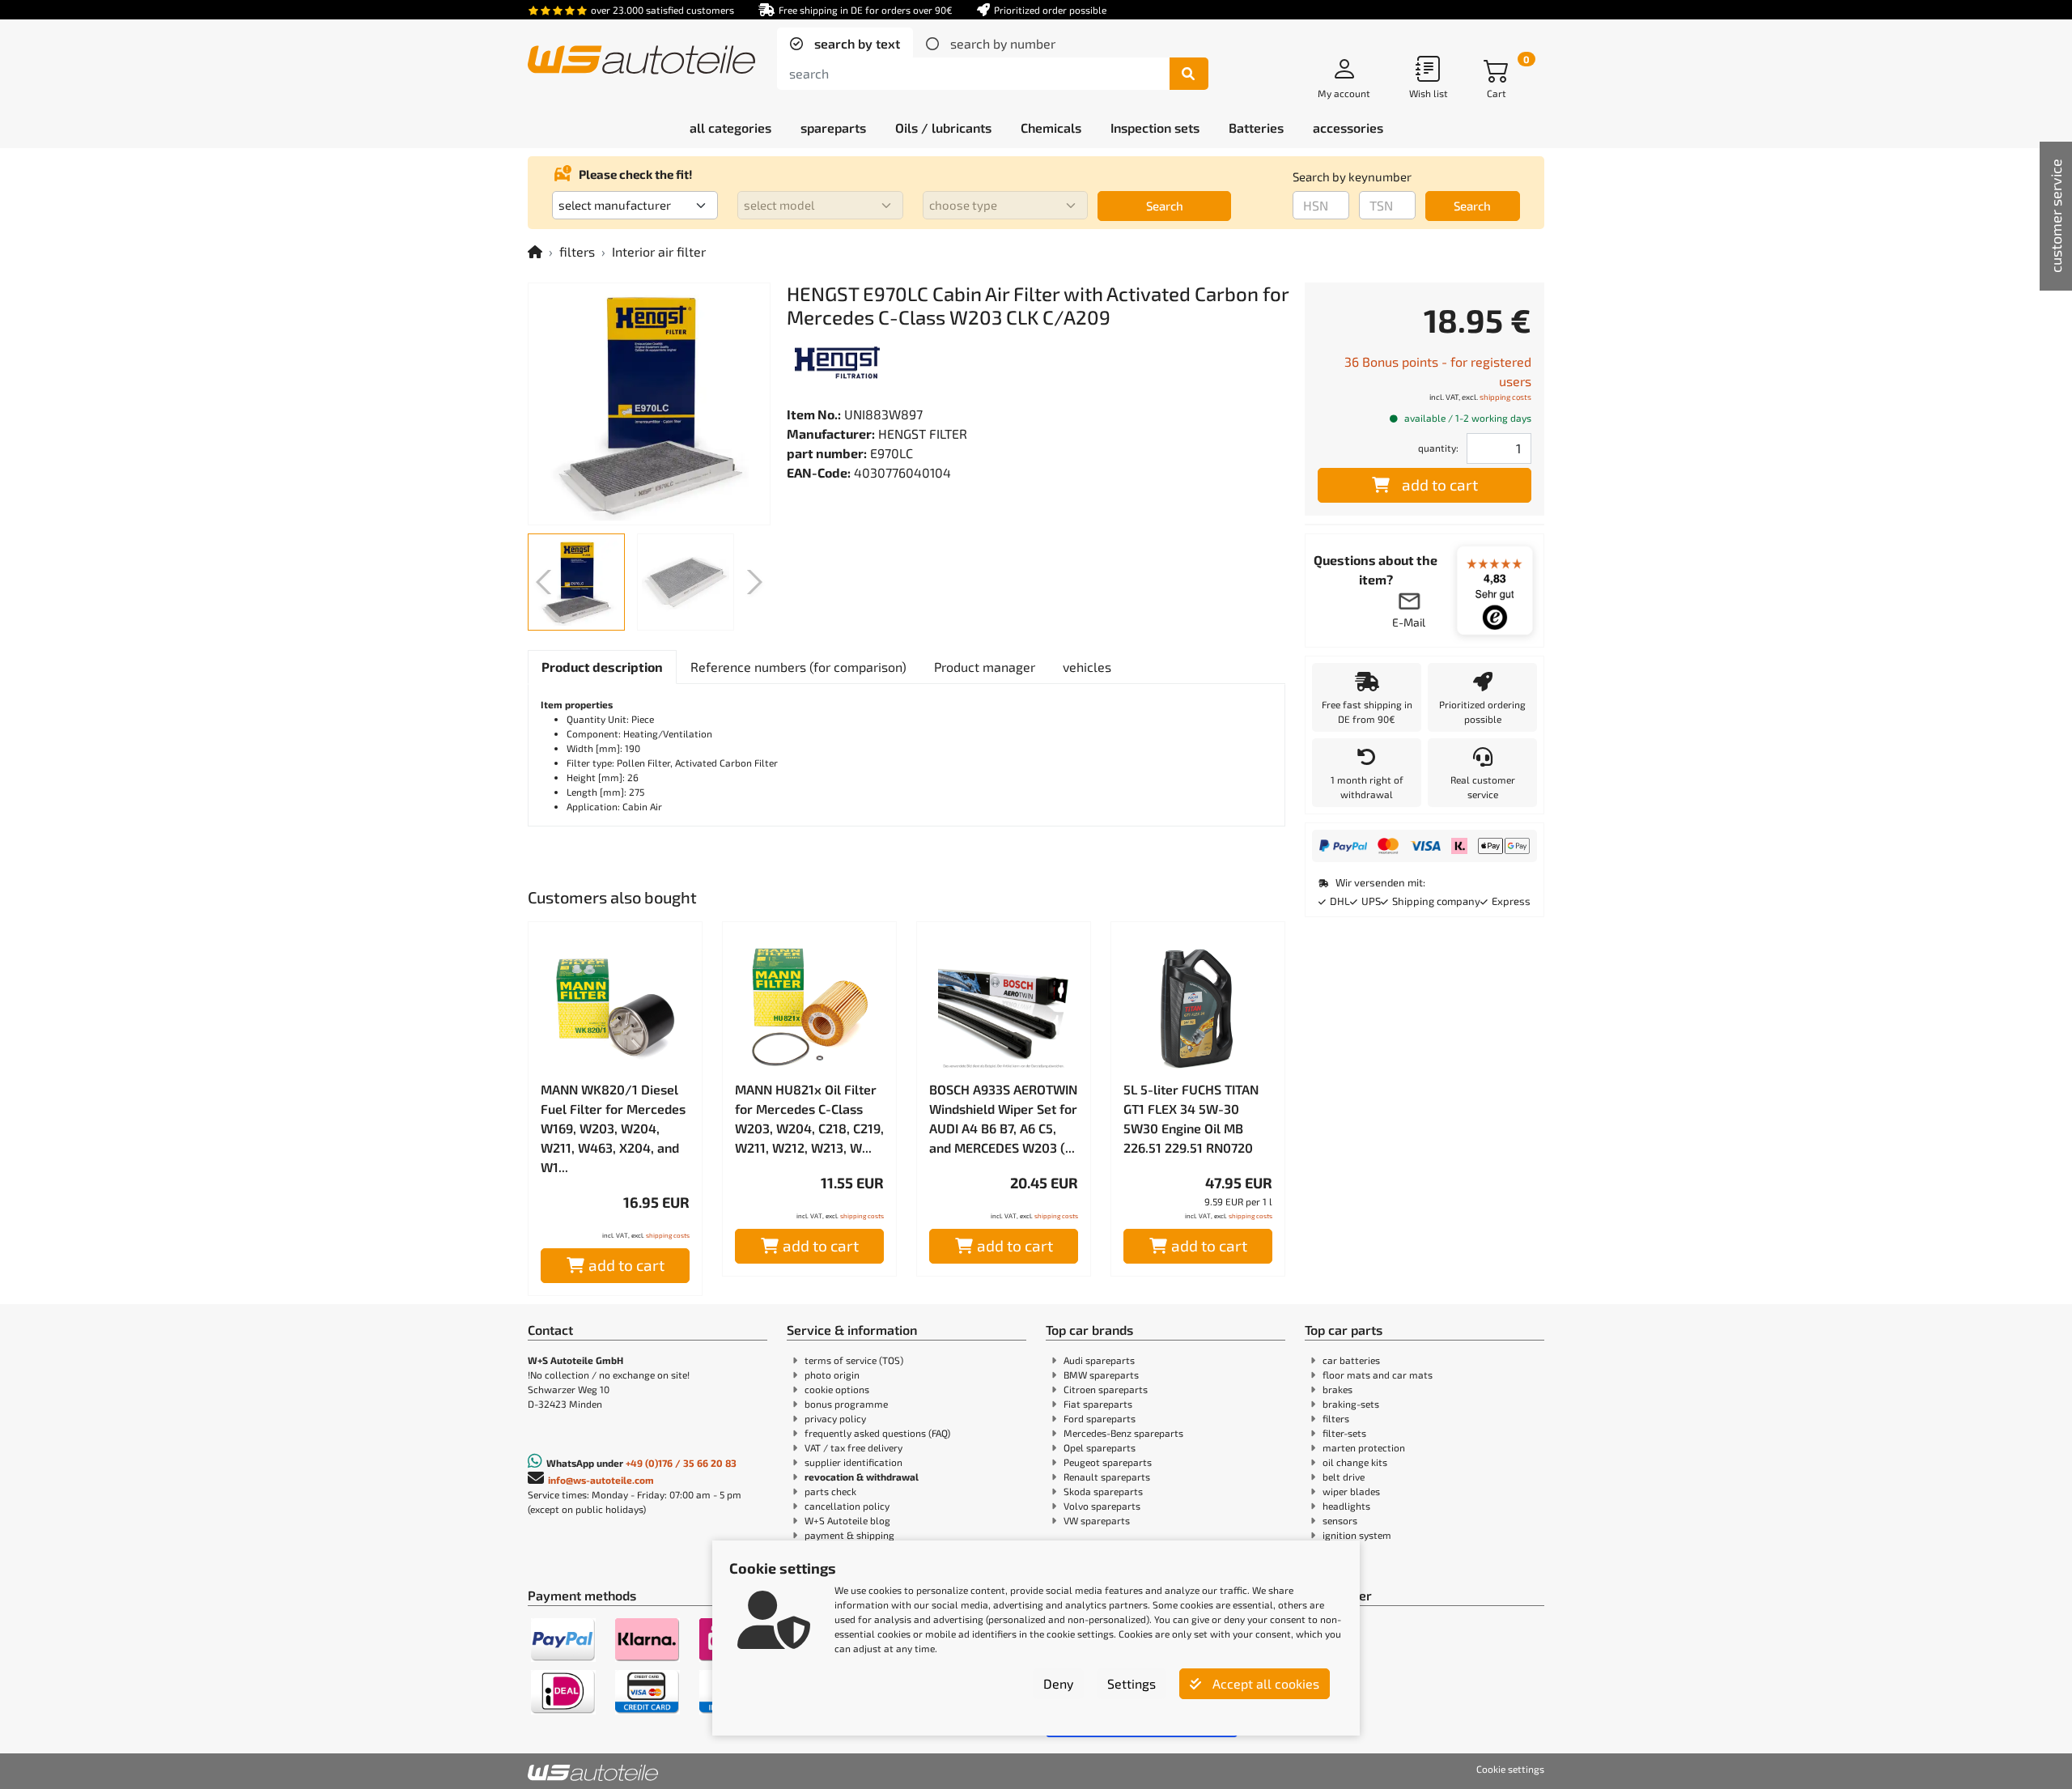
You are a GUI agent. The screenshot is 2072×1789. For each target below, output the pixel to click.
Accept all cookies (1264, 1683)
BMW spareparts (1101, 1375)
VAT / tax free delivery (853, 1447)
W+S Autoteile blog (847, 1520)
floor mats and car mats (1378, 1375)
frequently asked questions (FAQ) (877, 1433)
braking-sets (1351, 1404)
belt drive (1344, 1477)
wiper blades (1351, 1491)
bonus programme (846, 1404)
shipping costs (668, 1235)
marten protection (1364, 1447)
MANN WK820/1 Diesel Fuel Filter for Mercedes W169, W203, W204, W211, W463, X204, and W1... (613, 1128)
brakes (1337, 1389)
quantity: (1438, 448)
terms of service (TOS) (854, 1360)
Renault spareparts (1107, 1477)
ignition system (1357, 1535)
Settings (1132, 1683)
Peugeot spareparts (1108, 1462)
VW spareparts (1097, 1520)
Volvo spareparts (1102, 1506)
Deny (1058, 1683)
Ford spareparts (1100, 1418)
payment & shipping (849, 1535)
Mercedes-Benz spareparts (1123, 1433)
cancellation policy (847, 1506)
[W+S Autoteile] (641, 61)
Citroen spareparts (1106, 1389)
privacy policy (835, 1418)
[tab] (845, 44)
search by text (856, 43)
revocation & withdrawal (862, 1477)
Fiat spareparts (1098, 1404)
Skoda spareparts (1103, 1491)
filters (577, 251)
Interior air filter (659, 251)
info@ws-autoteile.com (601, 1480)
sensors (1340, 1520)
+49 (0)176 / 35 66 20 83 (681, 1463)
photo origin (832, 1375)
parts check (830, 1491)
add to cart (626, 1265)
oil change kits (1355, 1462)
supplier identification (853, 1462)
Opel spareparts (1100, 1447)
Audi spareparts (1099, 1360)
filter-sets (1344, 1433)
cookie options (837, 1389)
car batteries (1351, 1360)
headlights (1346, 1506)
